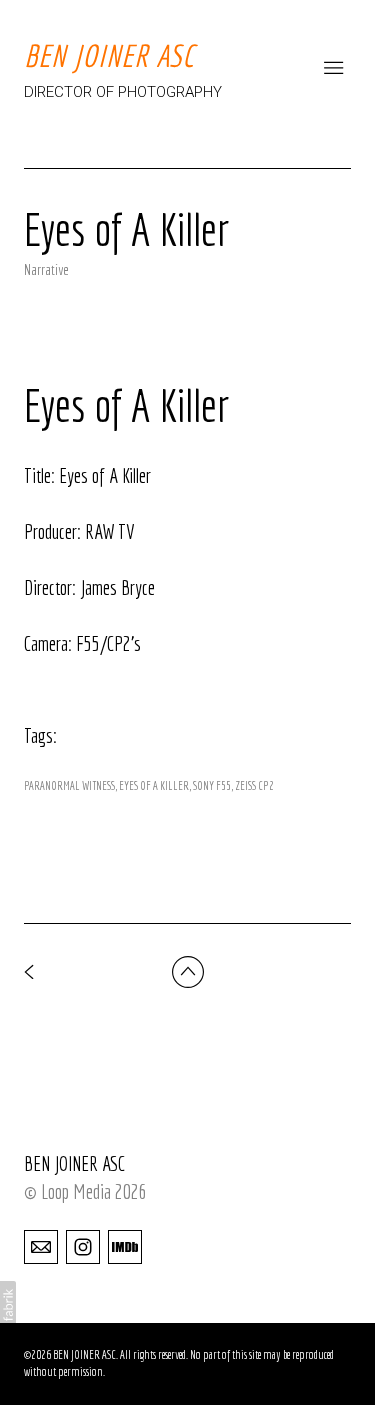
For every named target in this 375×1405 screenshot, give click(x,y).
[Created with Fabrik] (8, 1305)
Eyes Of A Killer (154, 785)
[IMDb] (125, 1246)
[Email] (41, 1246)
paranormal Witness (69, 785)
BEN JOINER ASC (74, 1163)
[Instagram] (83, 1246)
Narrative (46, 269)
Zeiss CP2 (254, 785)
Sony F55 (212, 785)
